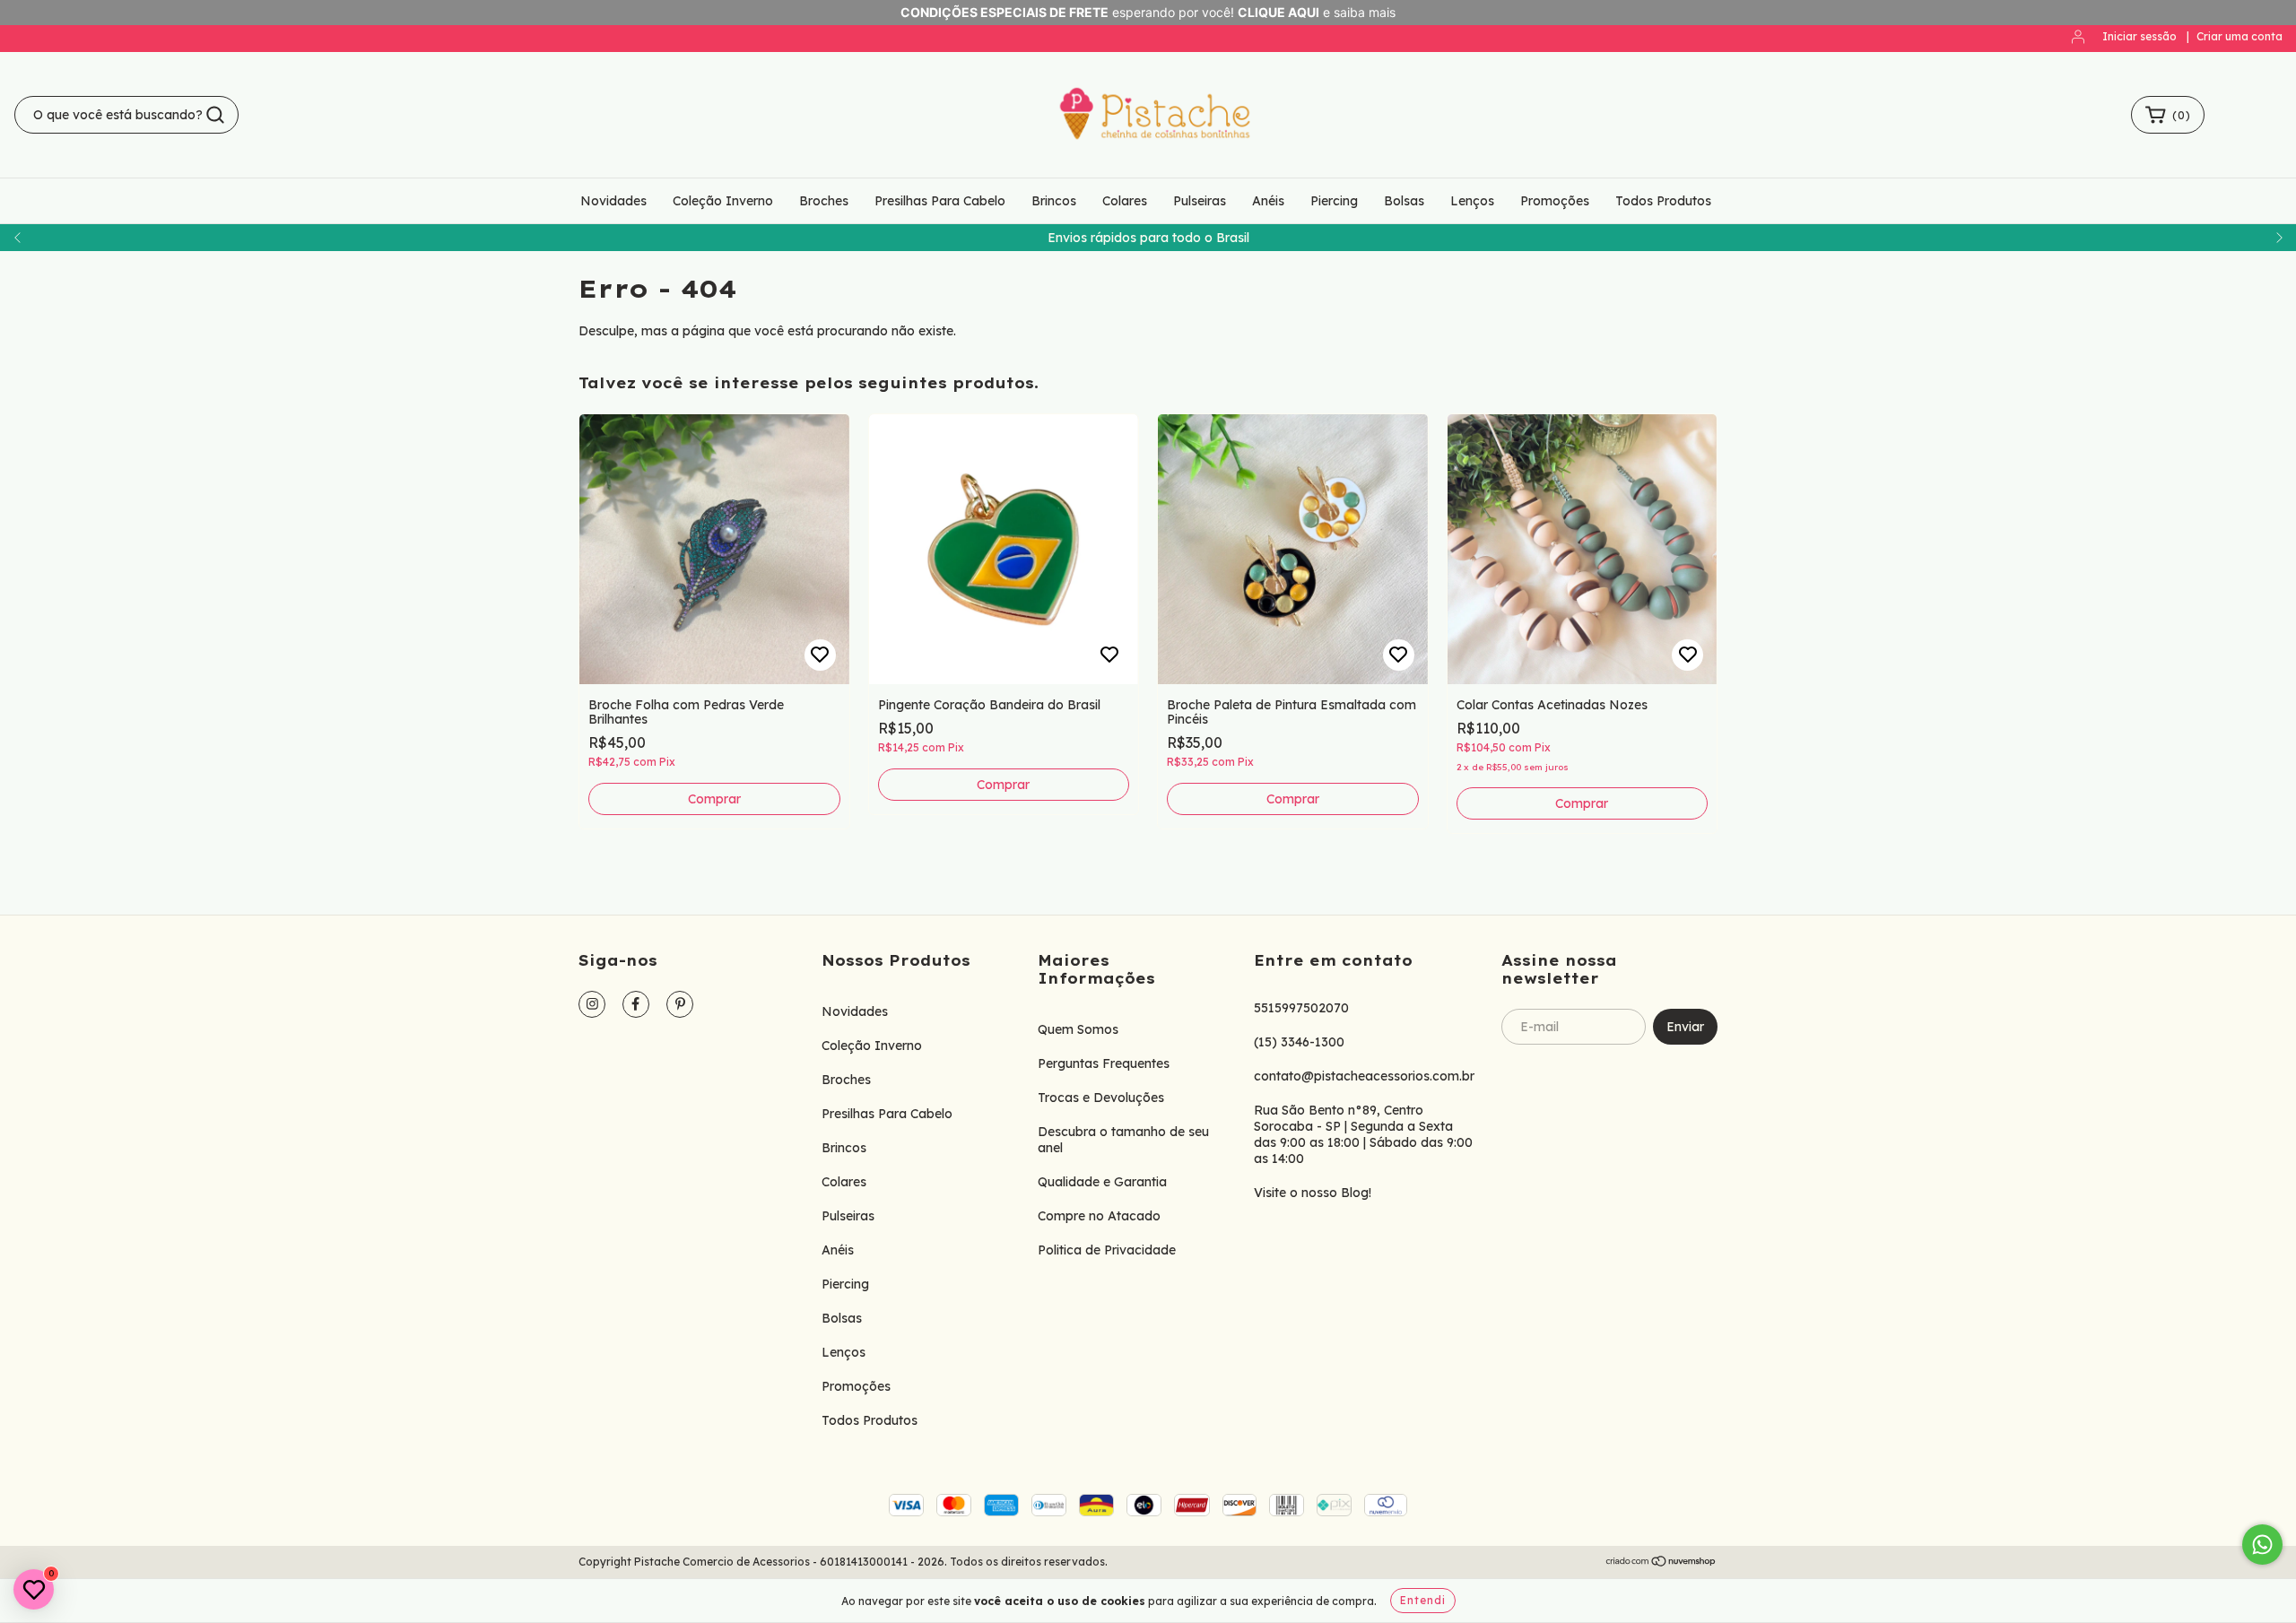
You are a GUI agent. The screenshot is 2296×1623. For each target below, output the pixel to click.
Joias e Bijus (1006, 326)
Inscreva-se (1148, 393)
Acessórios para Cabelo (1037, 304)
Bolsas (990, 350)
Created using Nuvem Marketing (1148, 449)
